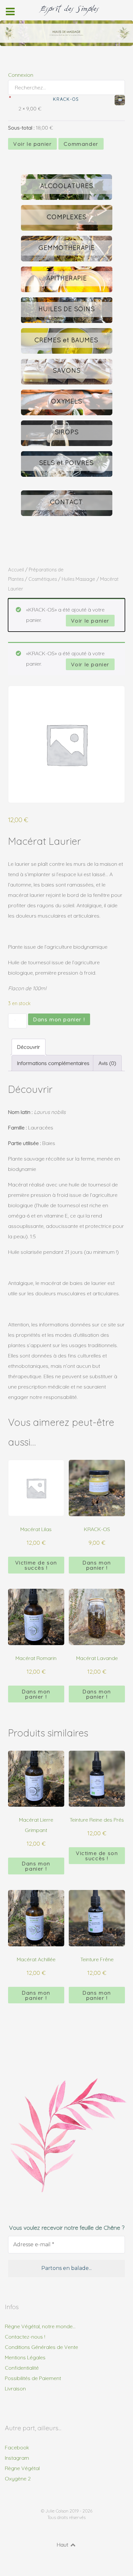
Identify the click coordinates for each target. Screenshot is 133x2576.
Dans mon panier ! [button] (97, 1565)
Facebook (17, 2447)
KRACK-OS (66, 99)
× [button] (10, 97)
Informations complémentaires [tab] (53, 1063)
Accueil (16, 570)
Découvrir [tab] (29, 1047)
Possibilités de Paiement (33, 2378)
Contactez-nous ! (25, 2337)
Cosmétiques (43, 579)
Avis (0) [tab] (107, 1063)
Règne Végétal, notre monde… (40, 2326)
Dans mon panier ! (59, 1019)
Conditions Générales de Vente (41, 2347)
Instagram (17, 2458)
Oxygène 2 (18, 2479)
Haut (63, 2545)
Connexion (21, 75)
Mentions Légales (25, 2357)
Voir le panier (32, 144)
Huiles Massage (78, 579)
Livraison (15, 2388)
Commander (81, 144)
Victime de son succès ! (36, 1565)
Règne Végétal (22, 2468)
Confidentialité (22, 2368)
